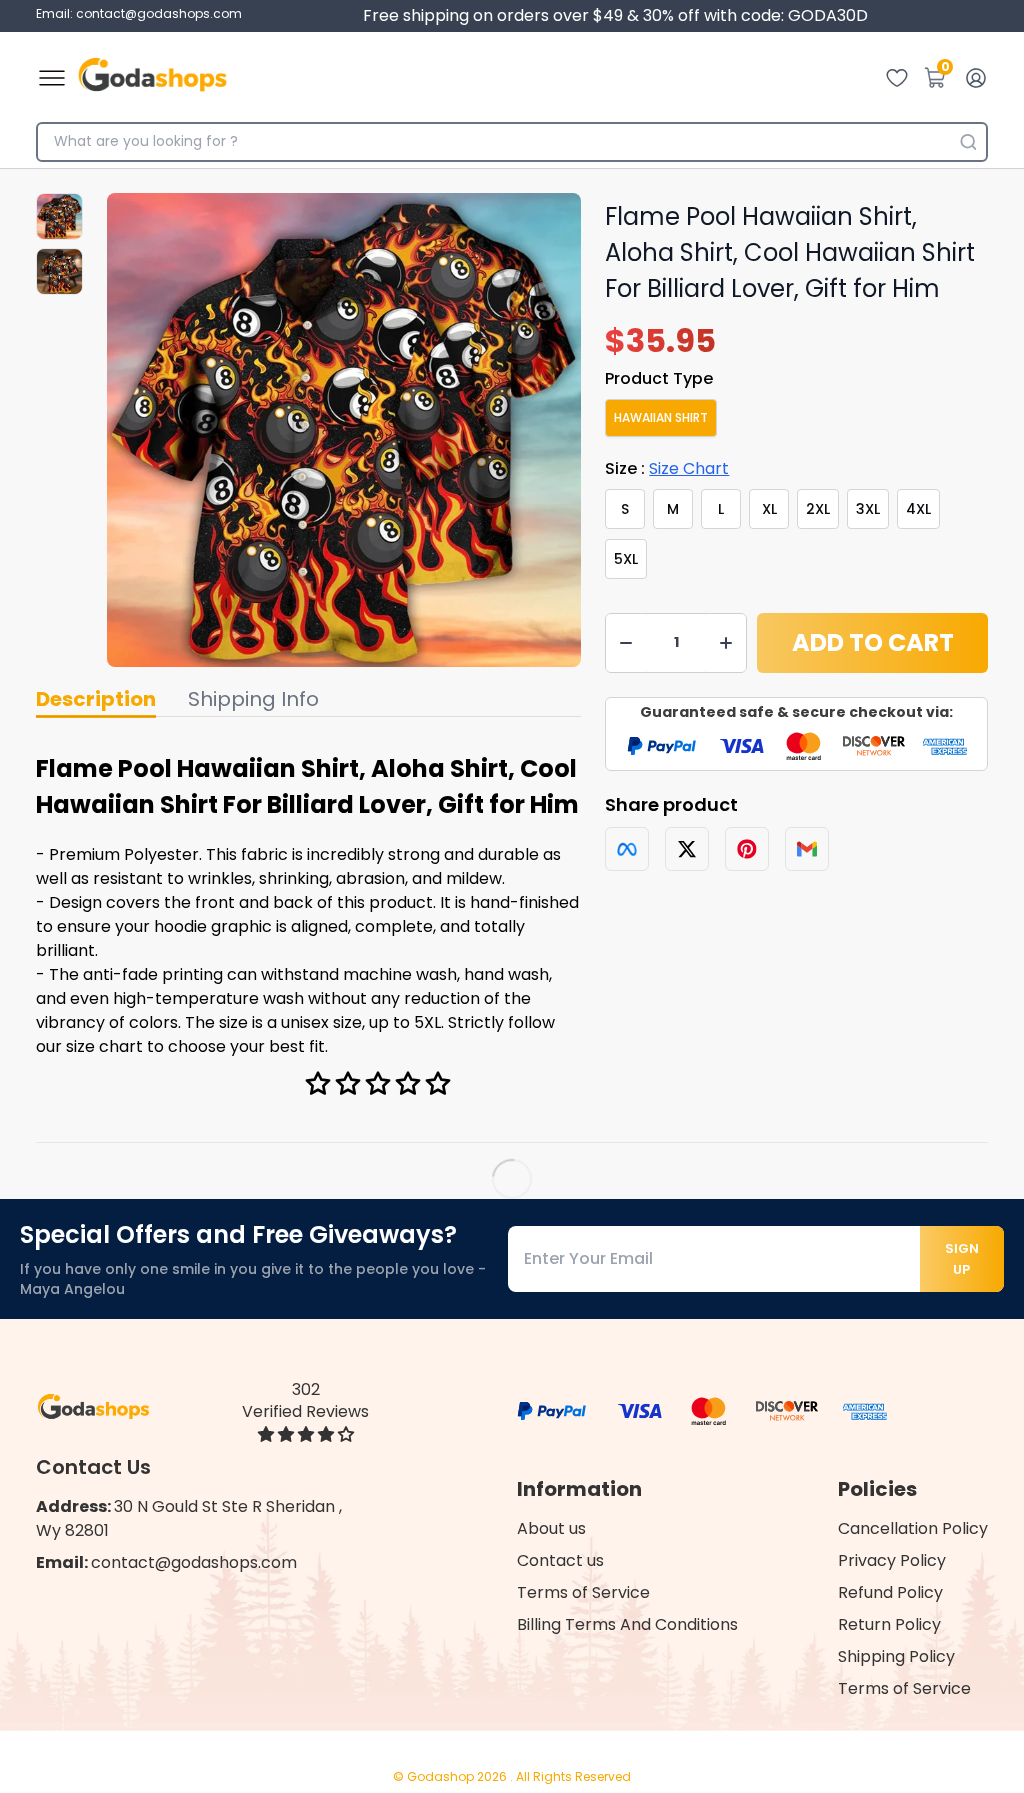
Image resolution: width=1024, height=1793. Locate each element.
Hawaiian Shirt (661, 417)
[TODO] (627, 849)
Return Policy (889, 1624)
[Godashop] (152, 78)
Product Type (659, 378)
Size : (667, 468)
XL (769, 509)
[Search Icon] (968, 142)
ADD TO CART (873, 642)
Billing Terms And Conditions (627, 1624)
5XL (626, 559)
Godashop (442, 1776)
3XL (868, 509)
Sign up (962, 1259)
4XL (918, 509)
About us (551, 1528)
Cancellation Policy (913, 1528)
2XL (818, 509)
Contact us (560, 1560)
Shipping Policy (896, 1656)
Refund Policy (890, 1592)
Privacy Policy (892, 1560)
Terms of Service (583, 1592)
